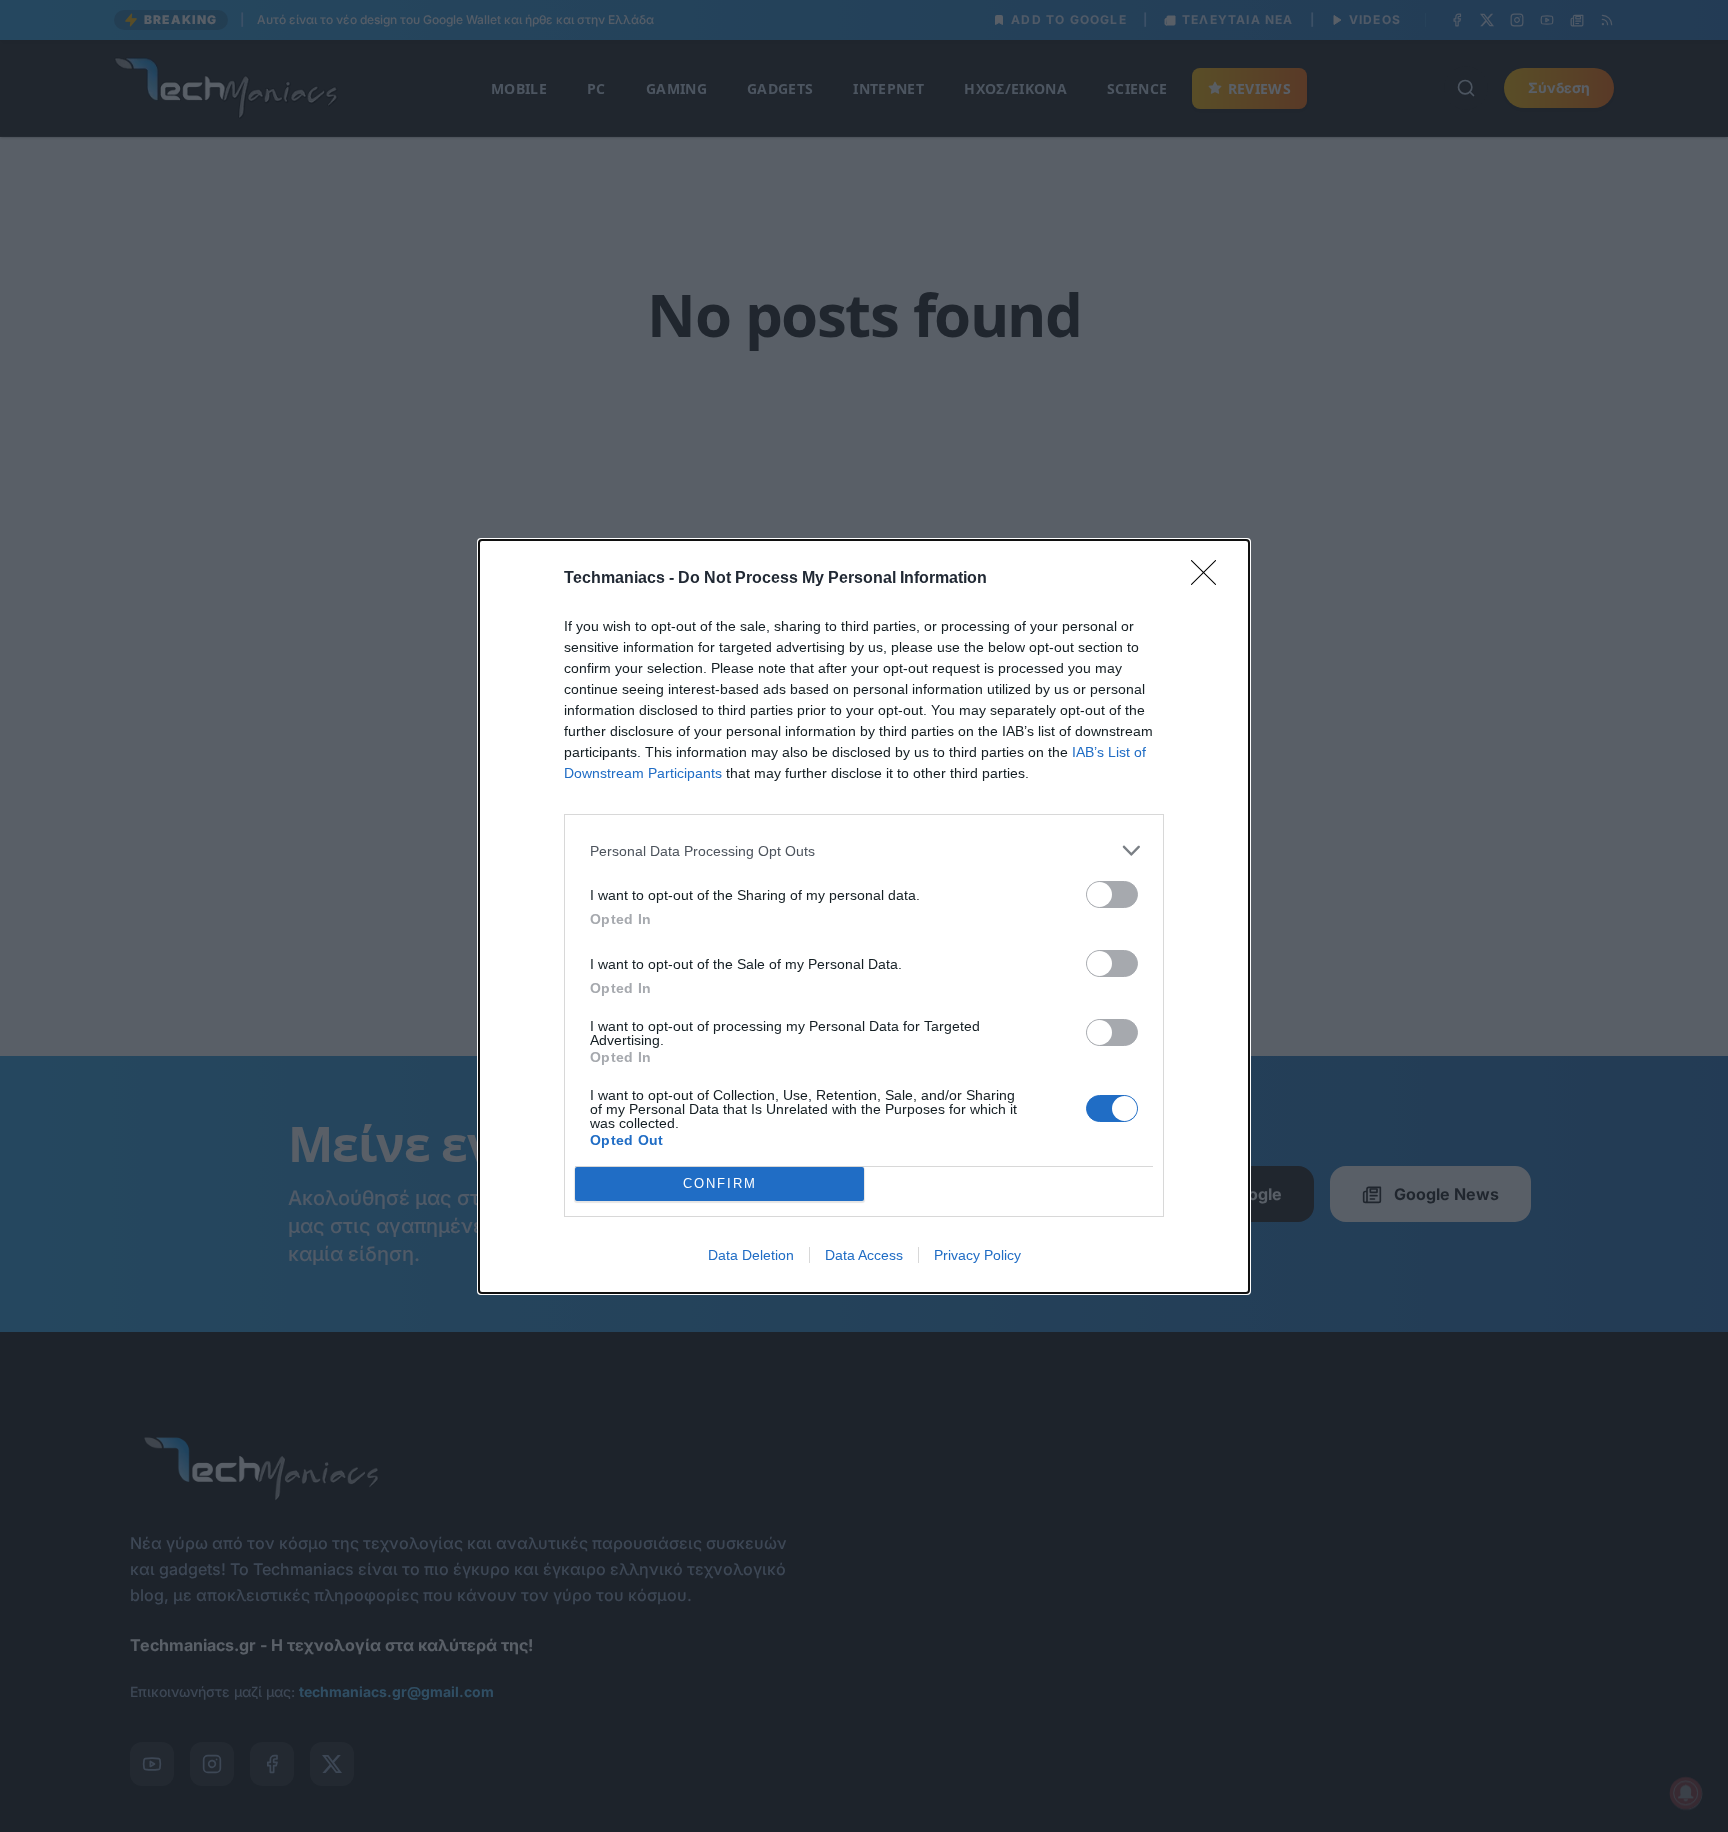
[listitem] (864, 850)
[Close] (1210, 579)
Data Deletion (751, 1255)
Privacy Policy (977, 1255)
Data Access (864, 1255)
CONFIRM (720, 1183)
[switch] (1112, 894)
